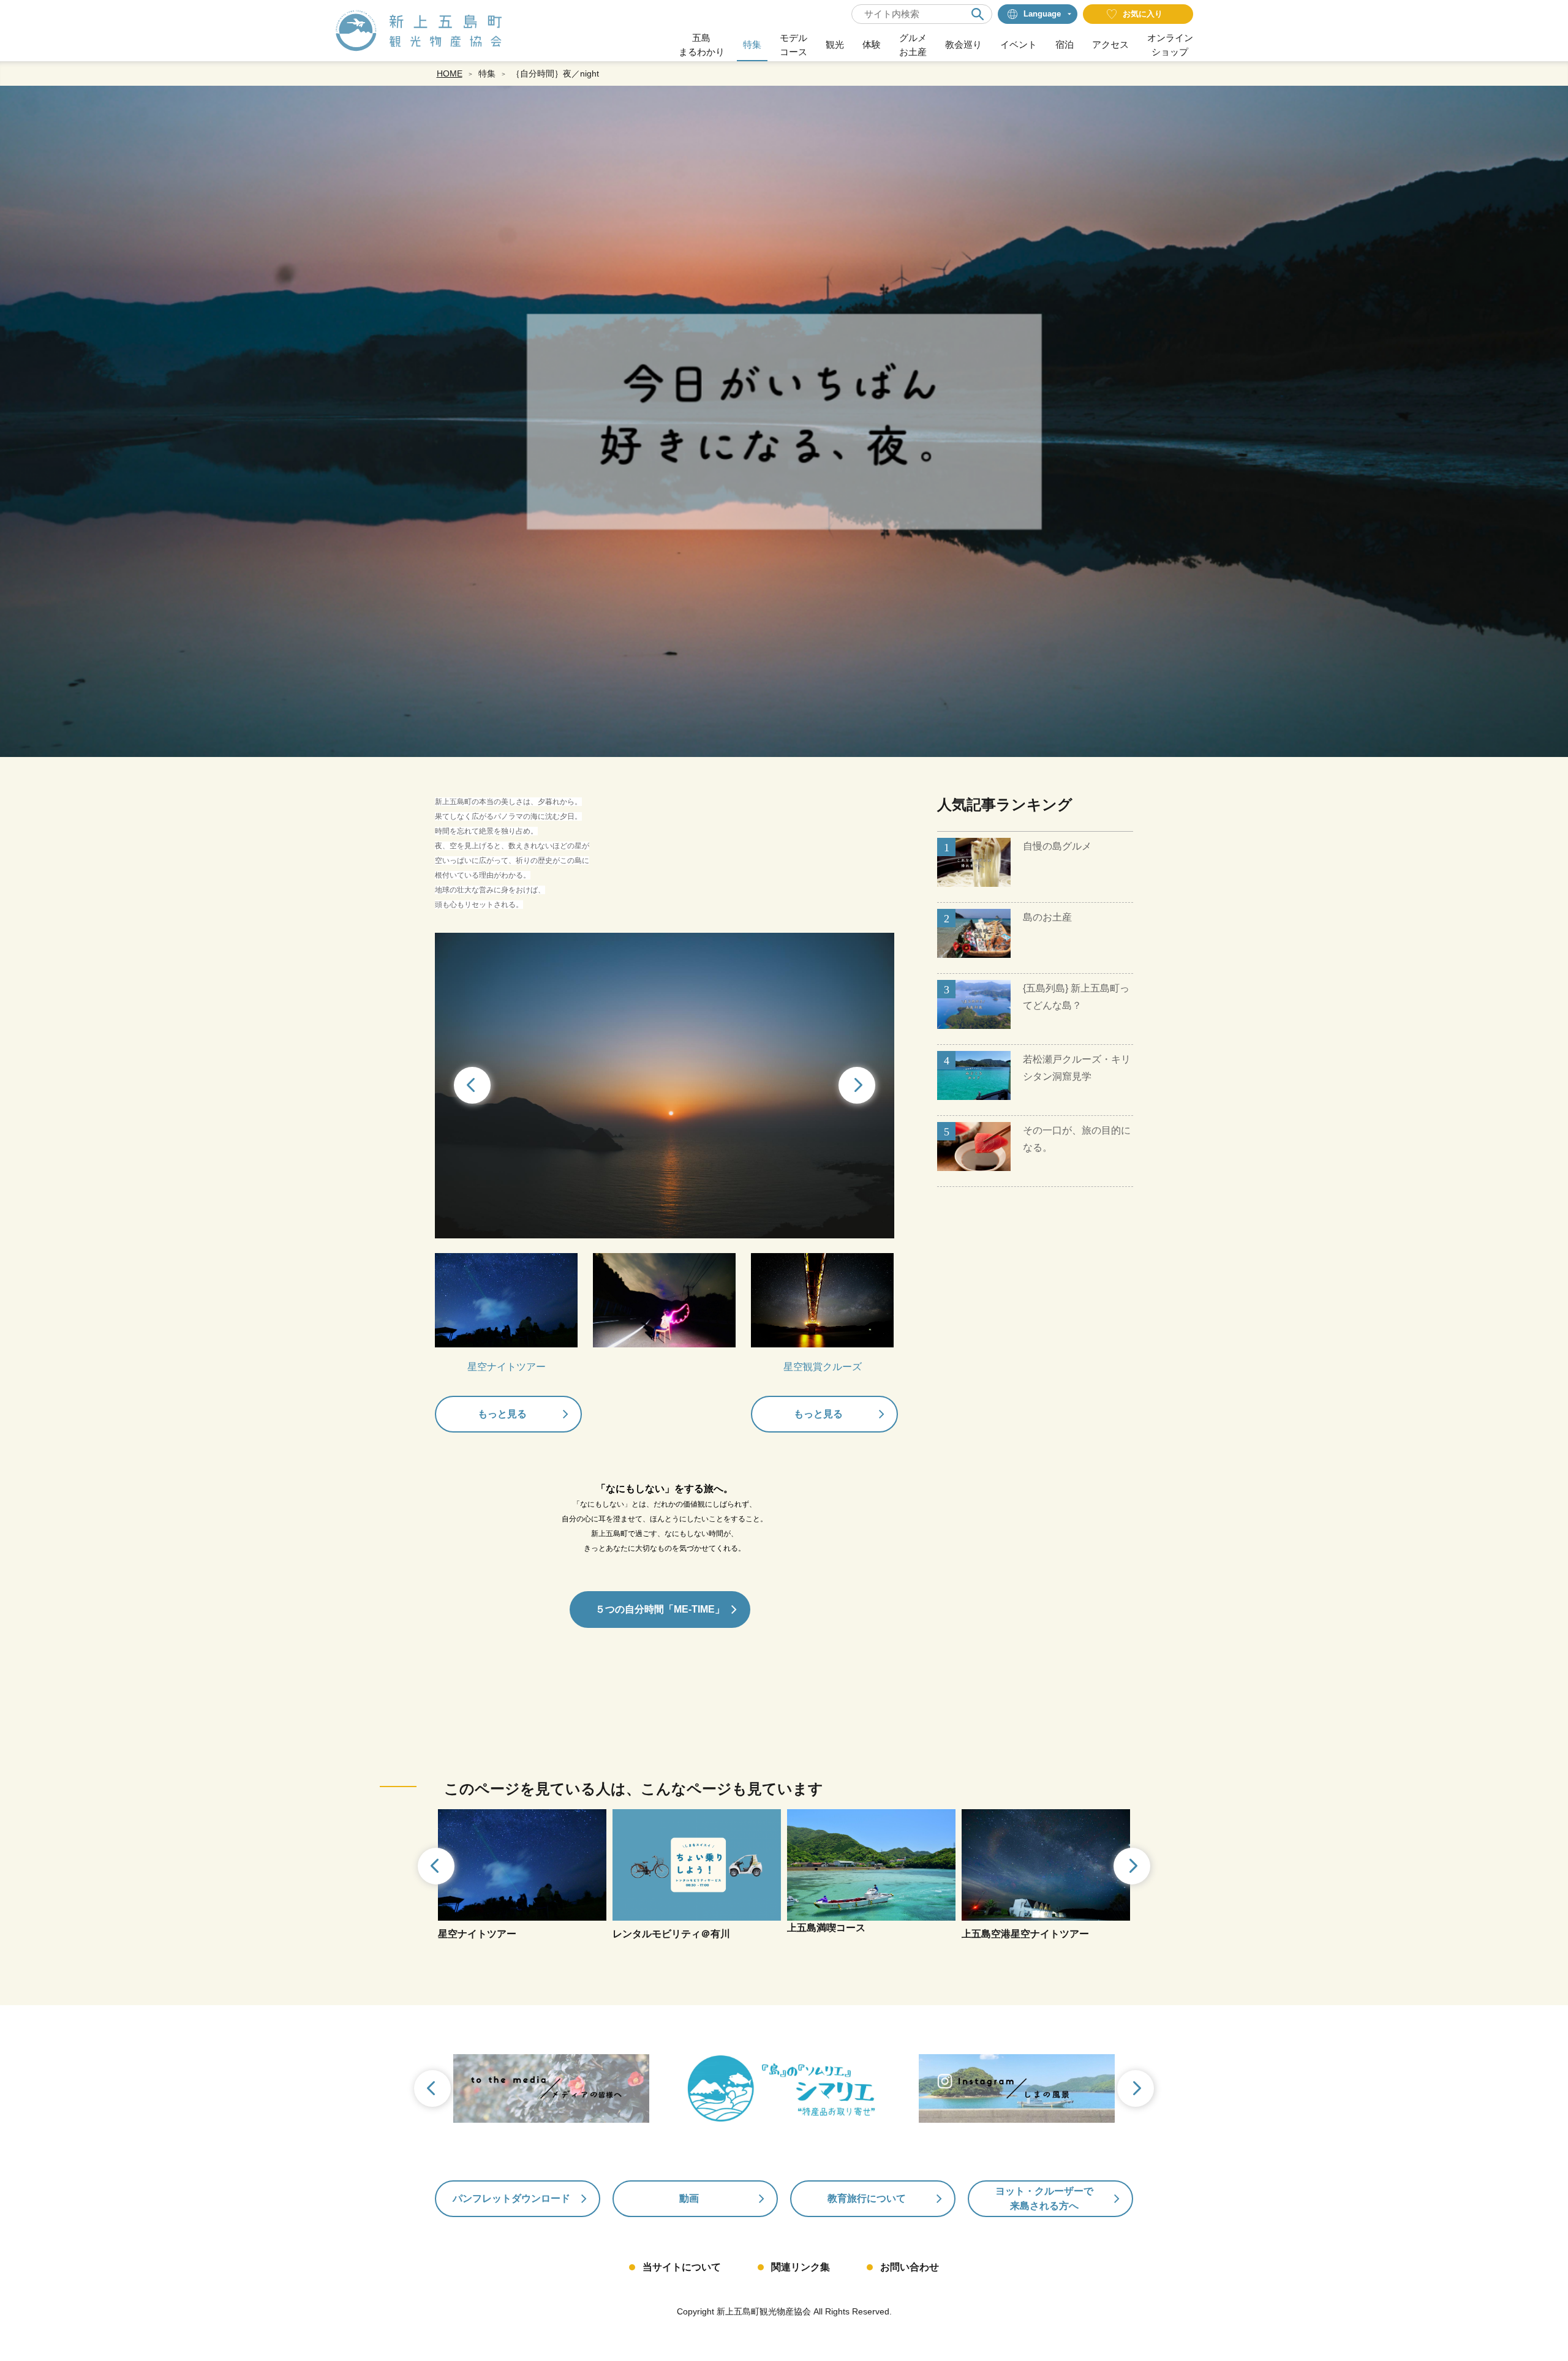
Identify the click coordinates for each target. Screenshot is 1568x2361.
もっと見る (502, 1414)
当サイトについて (682, 2267)
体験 (872, 44)
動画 (689, 2198)
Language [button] (1042, 14)
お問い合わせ (910, 2267)
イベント (1019, 44)
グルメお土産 (913, 45)
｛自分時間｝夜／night (555, 73)
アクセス (1110, 44)
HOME (450, 73)
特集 (752, 44)
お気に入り (1143, 14)
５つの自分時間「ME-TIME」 (660, 1609)
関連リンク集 (801, 2267)
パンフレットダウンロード (511, 2198)
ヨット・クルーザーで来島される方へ (1044, 2198)
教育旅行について (867, 2198)
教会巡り (963, 44)
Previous (471, 1086)
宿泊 (1065, 44)
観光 (835, 44)
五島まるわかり (702, 45)
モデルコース (793, 45)
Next (858, 1086)
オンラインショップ (1170, 45)
